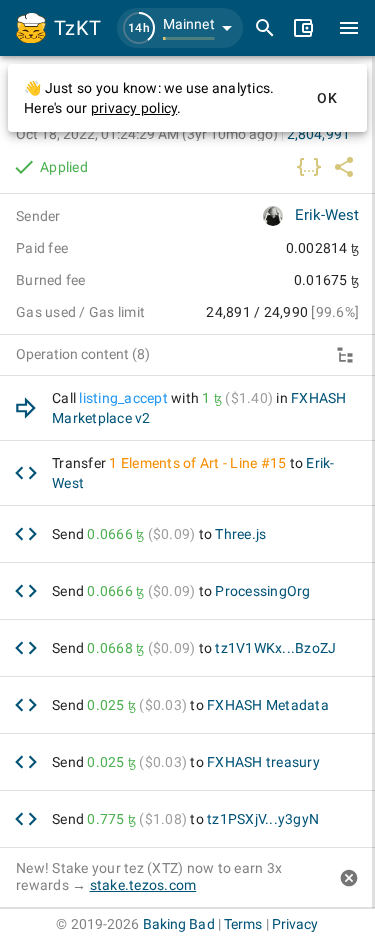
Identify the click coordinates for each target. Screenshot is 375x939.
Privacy (295, 924)
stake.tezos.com (143, 885)
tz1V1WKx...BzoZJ (275, 648)
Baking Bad (179, 924)
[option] (187, 408)
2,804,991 (318, 134)
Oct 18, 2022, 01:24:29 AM (147, 134)
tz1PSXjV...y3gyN (263, 819)
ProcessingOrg (262, 591)
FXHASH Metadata (268, 705)
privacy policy (134, 108)
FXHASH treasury (263, 762)
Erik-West (327, 215)
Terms (243, 924)
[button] (180, 28)
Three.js (240, 534)
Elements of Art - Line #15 (204, 463)
